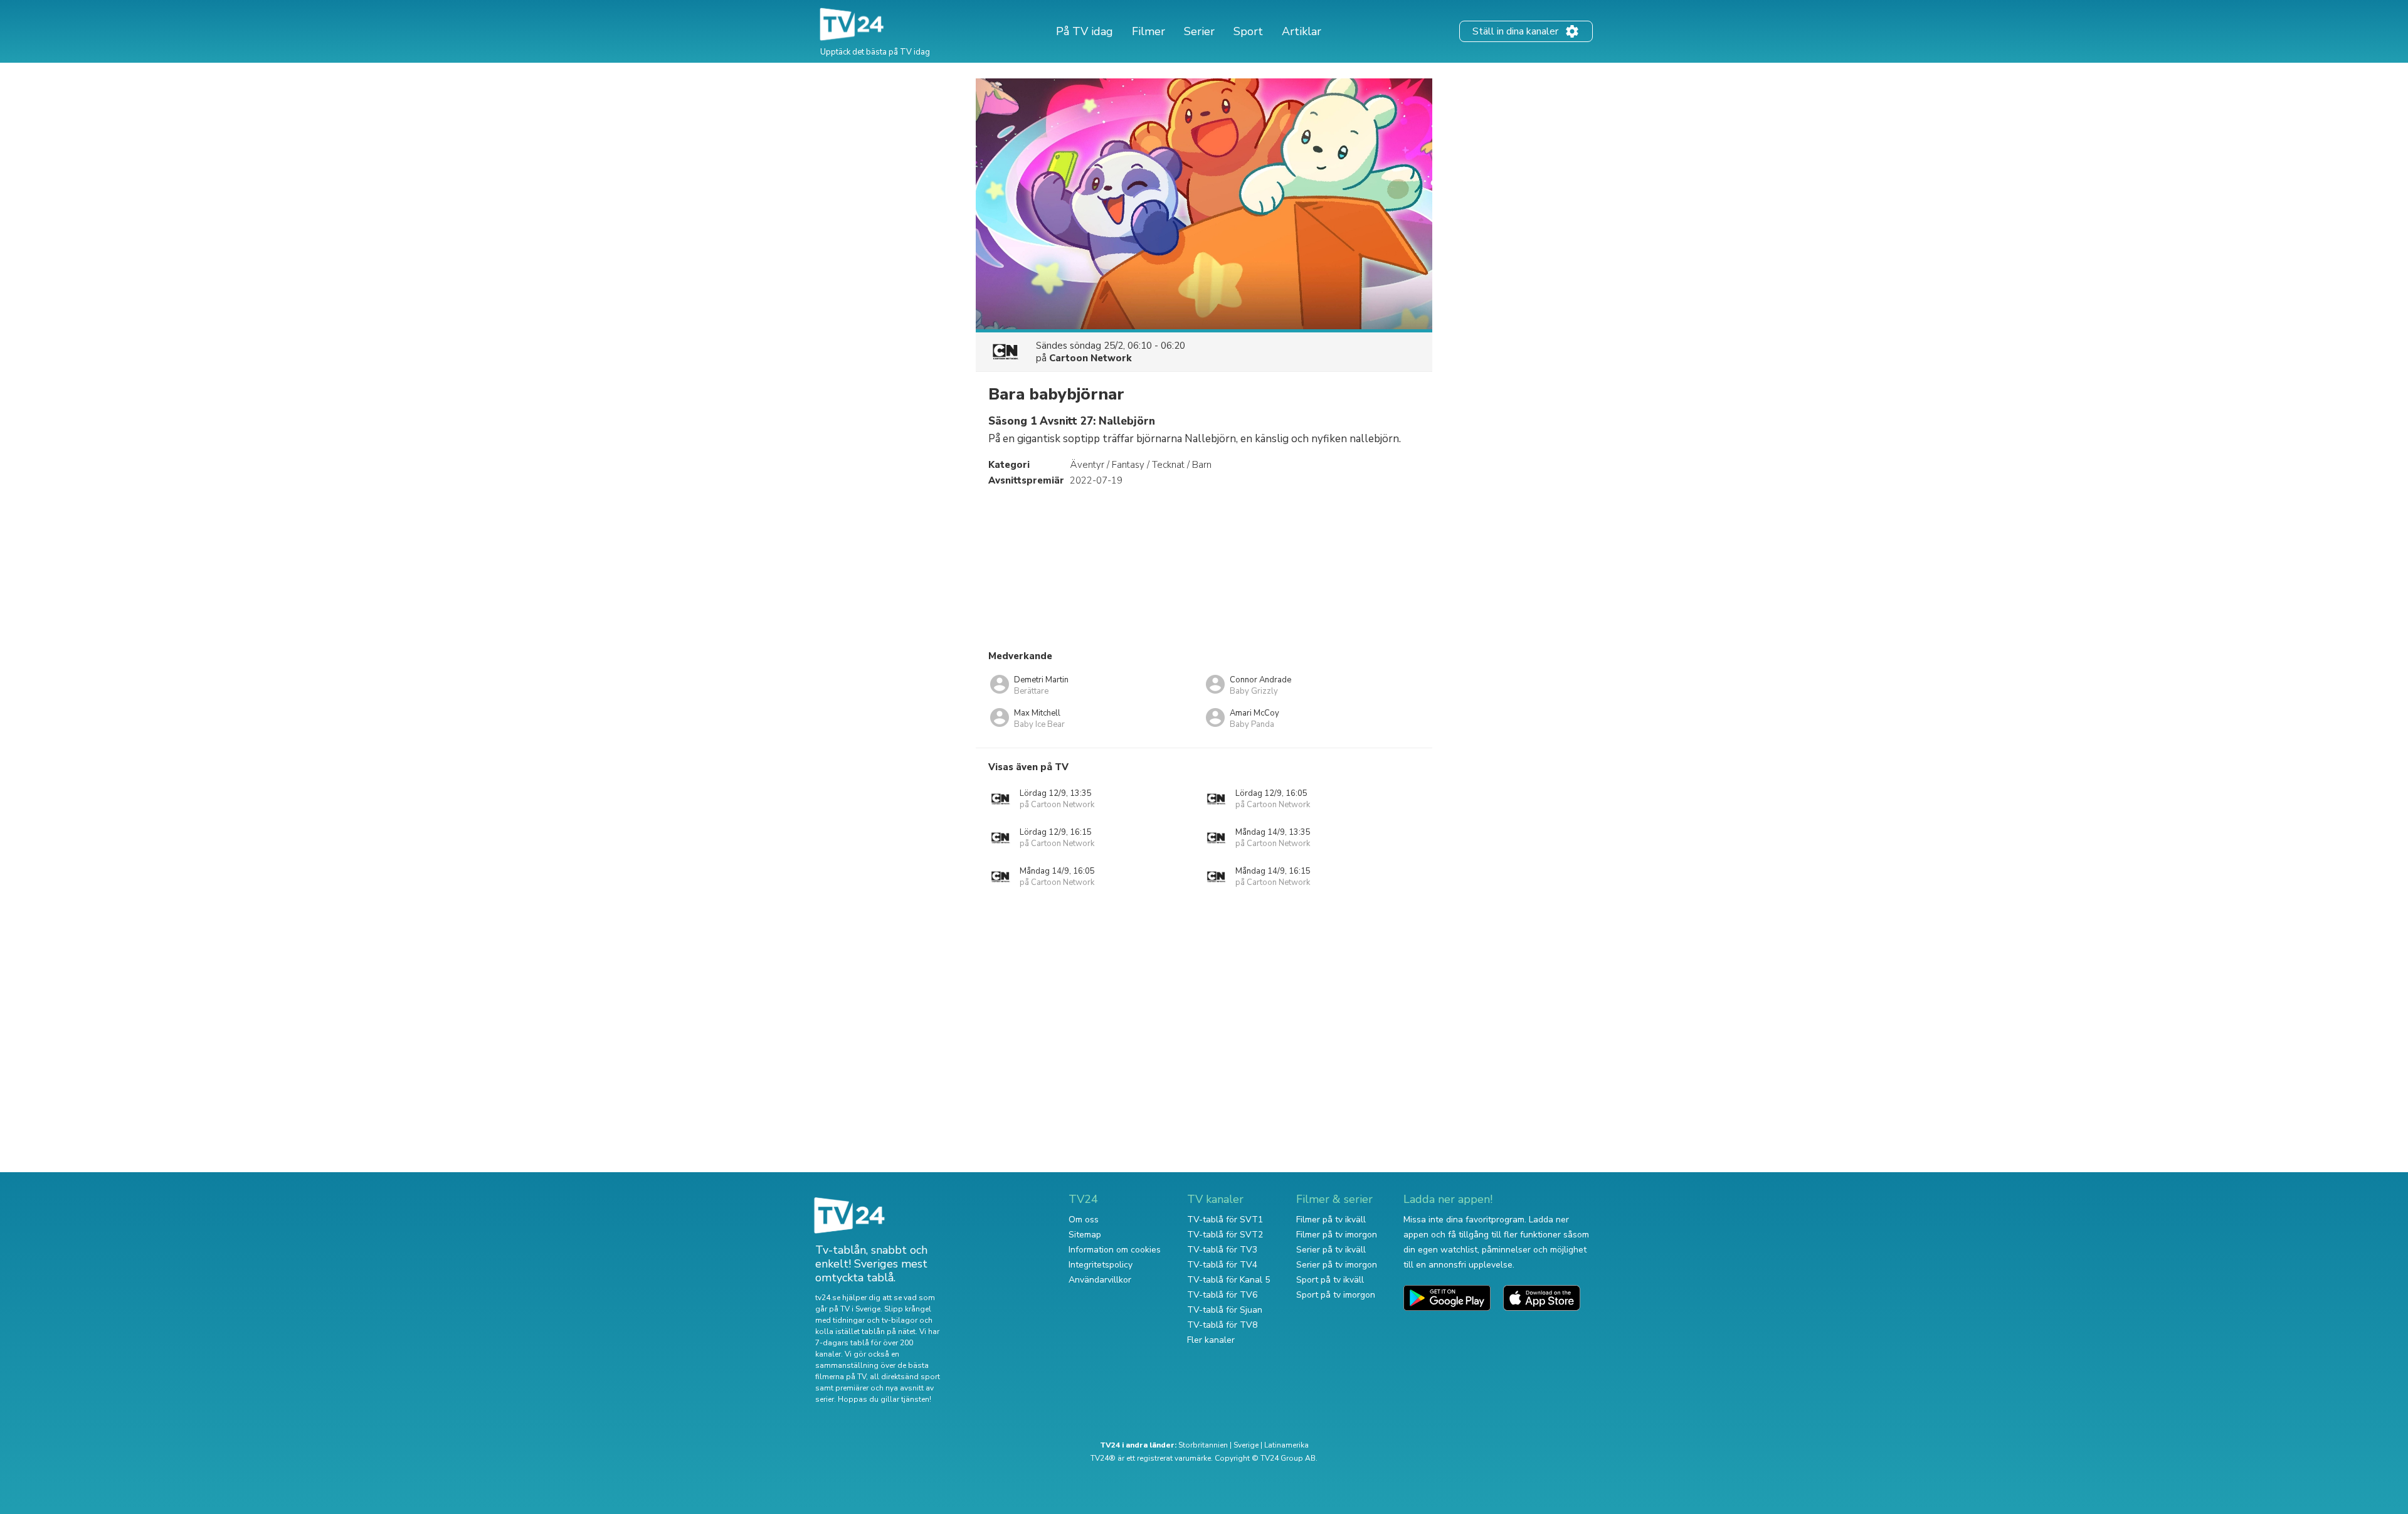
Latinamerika (1286, 1445)
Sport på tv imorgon (1336, 1295)
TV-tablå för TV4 (1222, 1265)
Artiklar (1302, 31)
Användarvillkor (1100, 1280)
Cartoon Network (1090, 358)
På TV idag (1085, 31)
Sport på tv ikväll (1330, 1280)
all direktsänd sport (905, 1377)
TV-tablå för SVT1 (1225, 1220)
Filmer (1149, 31)
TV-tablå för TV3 (1222, 1250)
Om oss (1084, 1220)
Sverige (1246, 1445)
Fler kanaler (1211, 1340)
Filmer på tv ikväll (1331, 1220)
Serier (1199, 31)
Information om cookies (1115, 1250)
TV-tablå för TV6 (1222, 1295)
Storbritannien (1203, 1445)
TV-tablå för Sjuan (1225, 1310)
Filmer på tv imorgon (1337, 1235)
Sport (1248, 31)
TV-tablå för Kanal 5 (1228, 1280)
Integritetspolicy (1101, 1265)
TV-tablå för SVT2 (1225, 1235)
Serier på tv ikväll (1331, 1250)
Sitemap (1085, 1235)
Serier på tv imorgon (1337, 1265)
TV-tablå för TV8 (1222, 1325)
